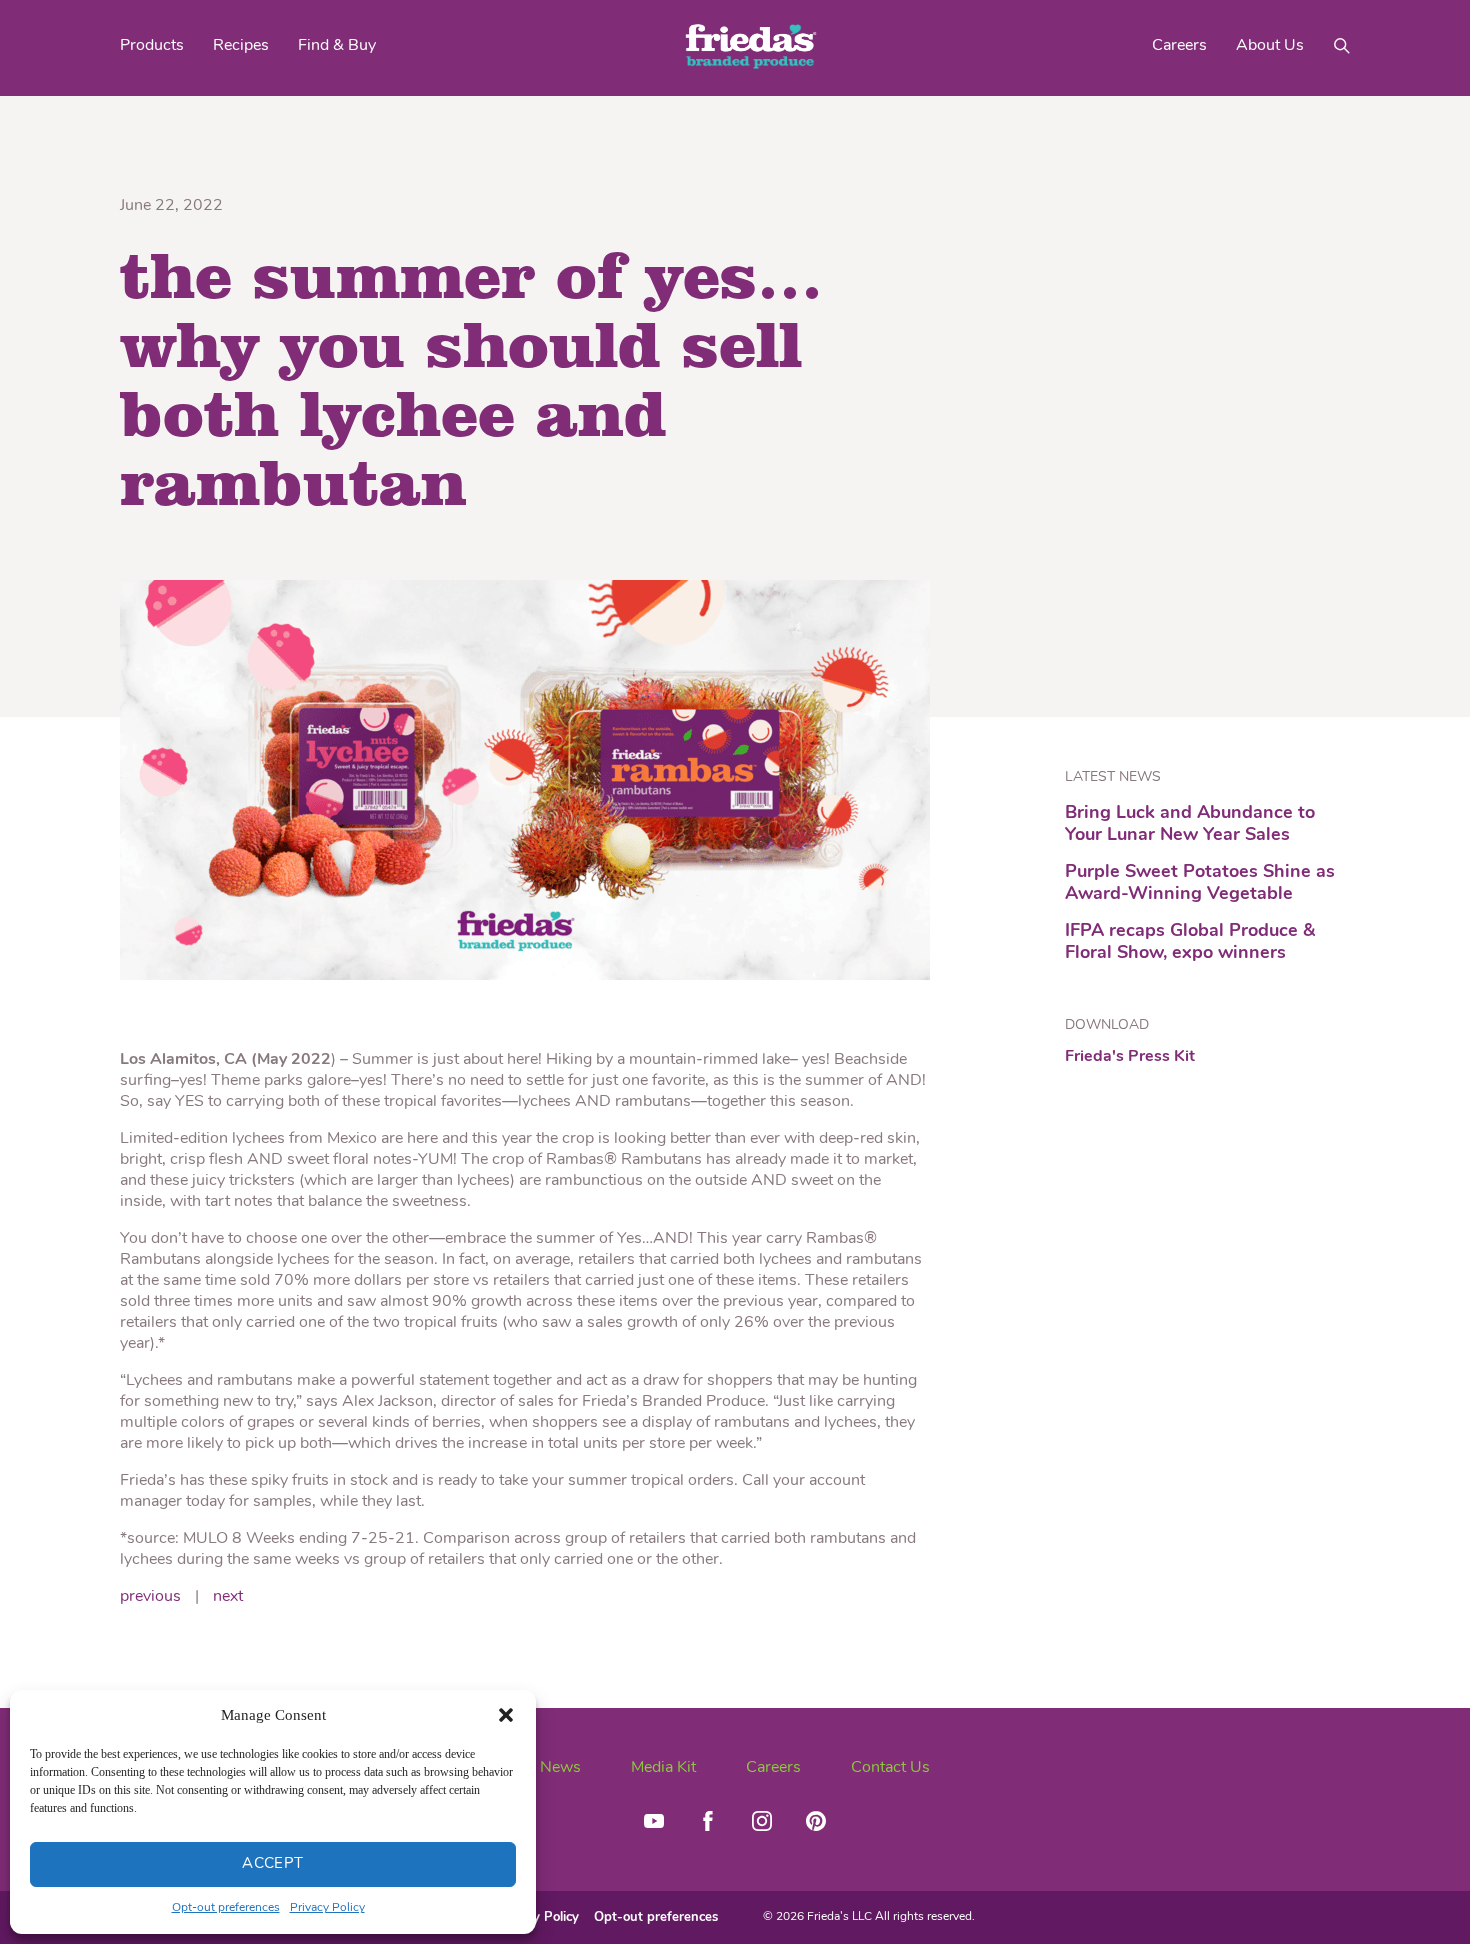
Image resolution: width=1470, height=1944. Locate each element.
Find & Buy (337, 46)
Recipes (241, 46)
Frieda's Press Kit (1130, 1057)
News (560, 1768)
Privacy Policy (327, 1908)
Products (152, 46)
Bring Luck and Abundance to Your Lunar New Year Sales (1190, 825)
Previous (150, 1597)
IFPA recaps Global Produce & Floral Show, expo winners (1190, 943)
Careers (1179, 46)
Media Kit (663, 1768)
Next (228, 1597)
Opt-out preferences (226, 1908)
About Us (1270, 46)
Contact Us (890, 1768)
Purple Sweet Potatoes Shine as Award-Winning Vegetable (1200, 884)
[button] (506, 1715)
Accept (273, 1864)
